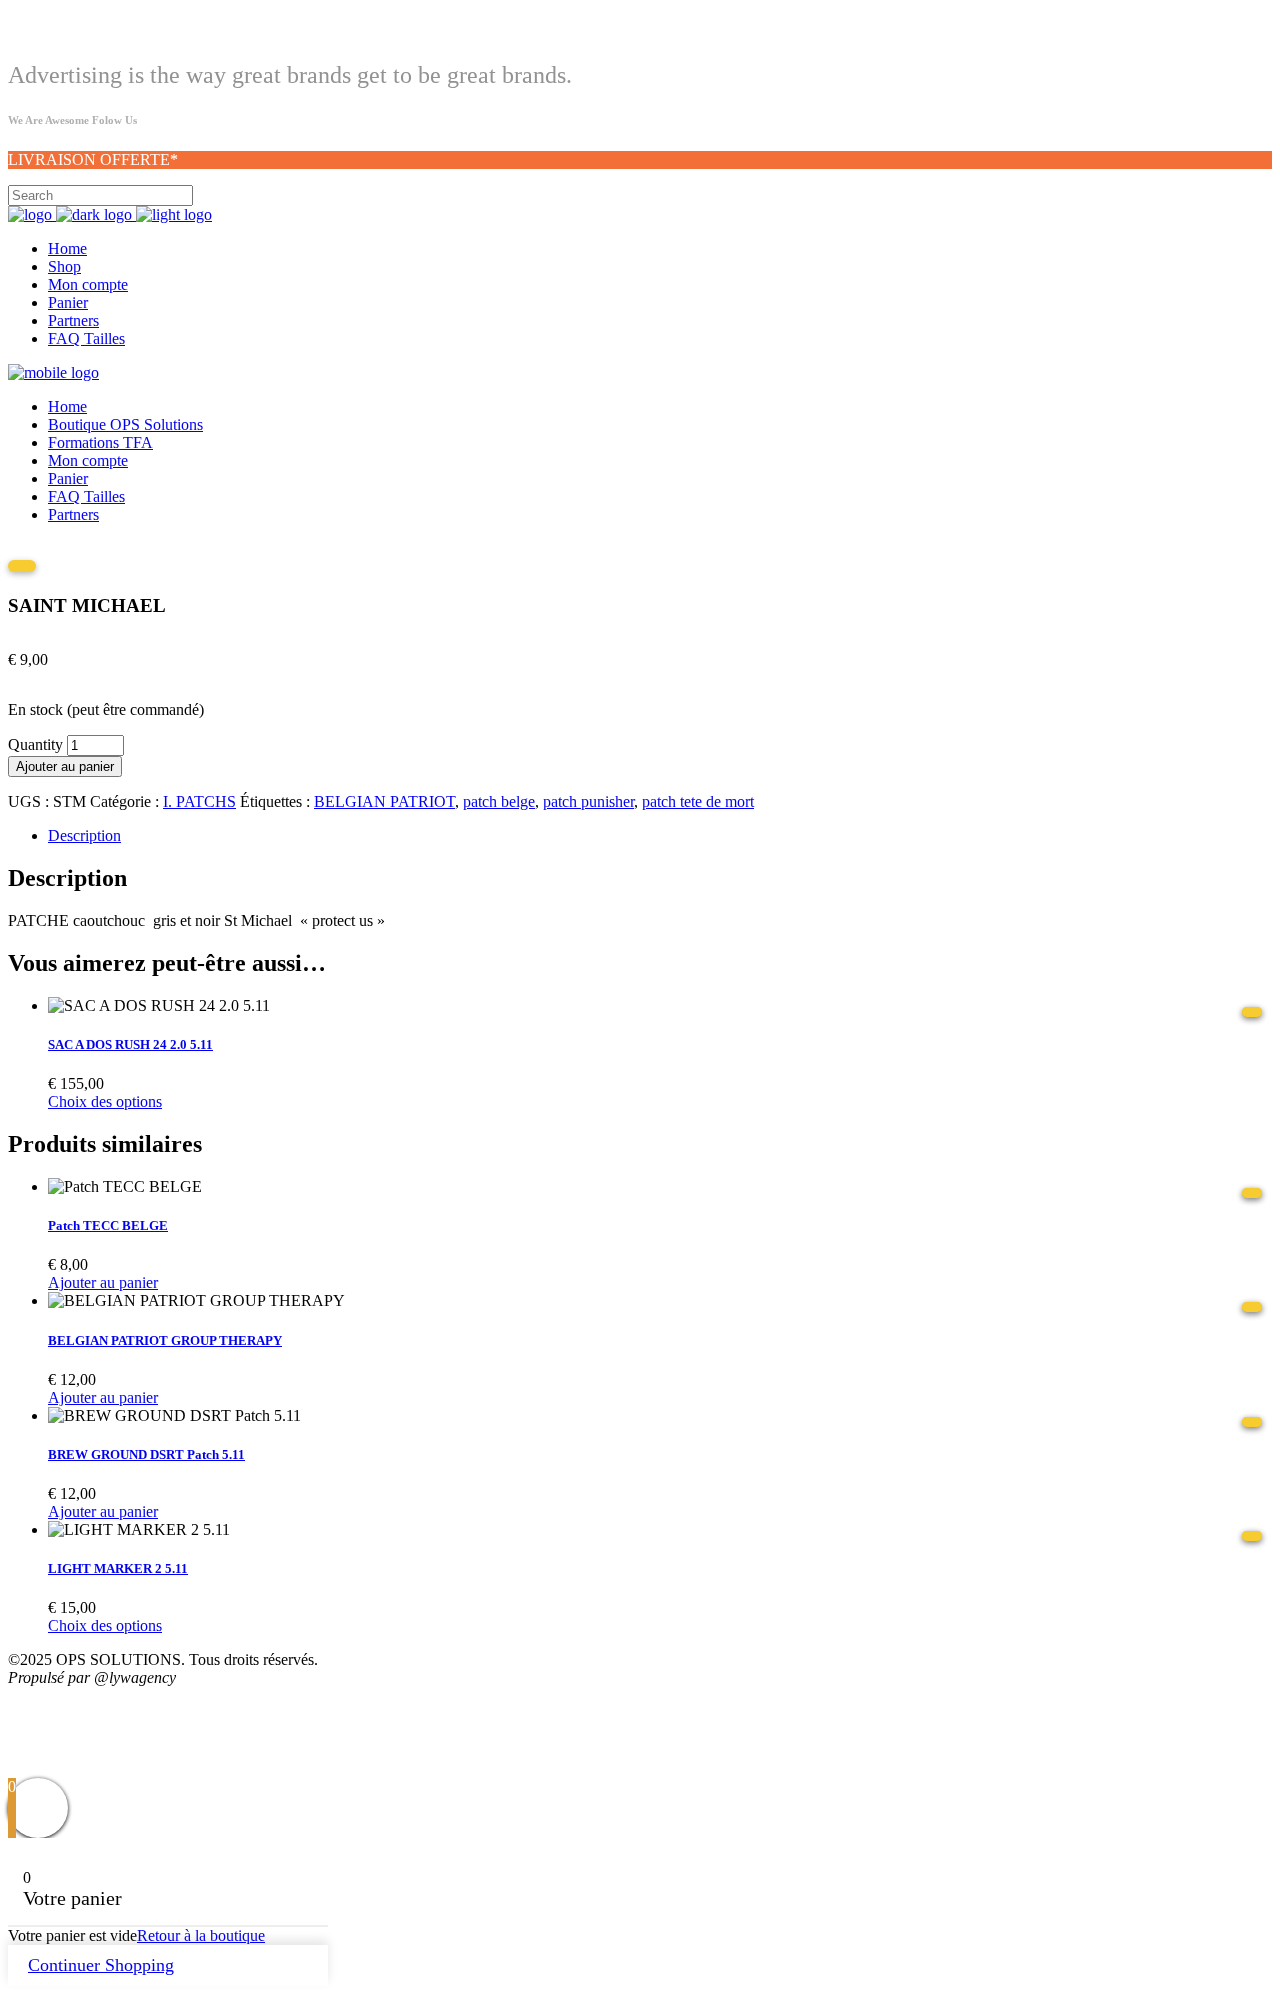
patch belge (499, 801)
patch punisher (588, 801)
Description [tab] (84, 835)
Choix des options (105, 1101)
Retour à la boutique (201, 1935)
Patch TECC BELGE (108, 1225)
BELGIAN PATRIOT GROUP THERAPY (165, 1340)
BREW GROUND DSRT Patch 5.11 (146, 1454)
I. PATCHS (199, 801)
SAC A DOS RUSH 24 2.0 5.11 (130, 1044)
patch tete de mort (698, 801)
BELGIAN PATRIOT (384, 801)
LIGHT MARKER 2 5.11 (118, 1568)
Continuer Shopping (101, 1965)
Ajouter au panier (65, 766)
